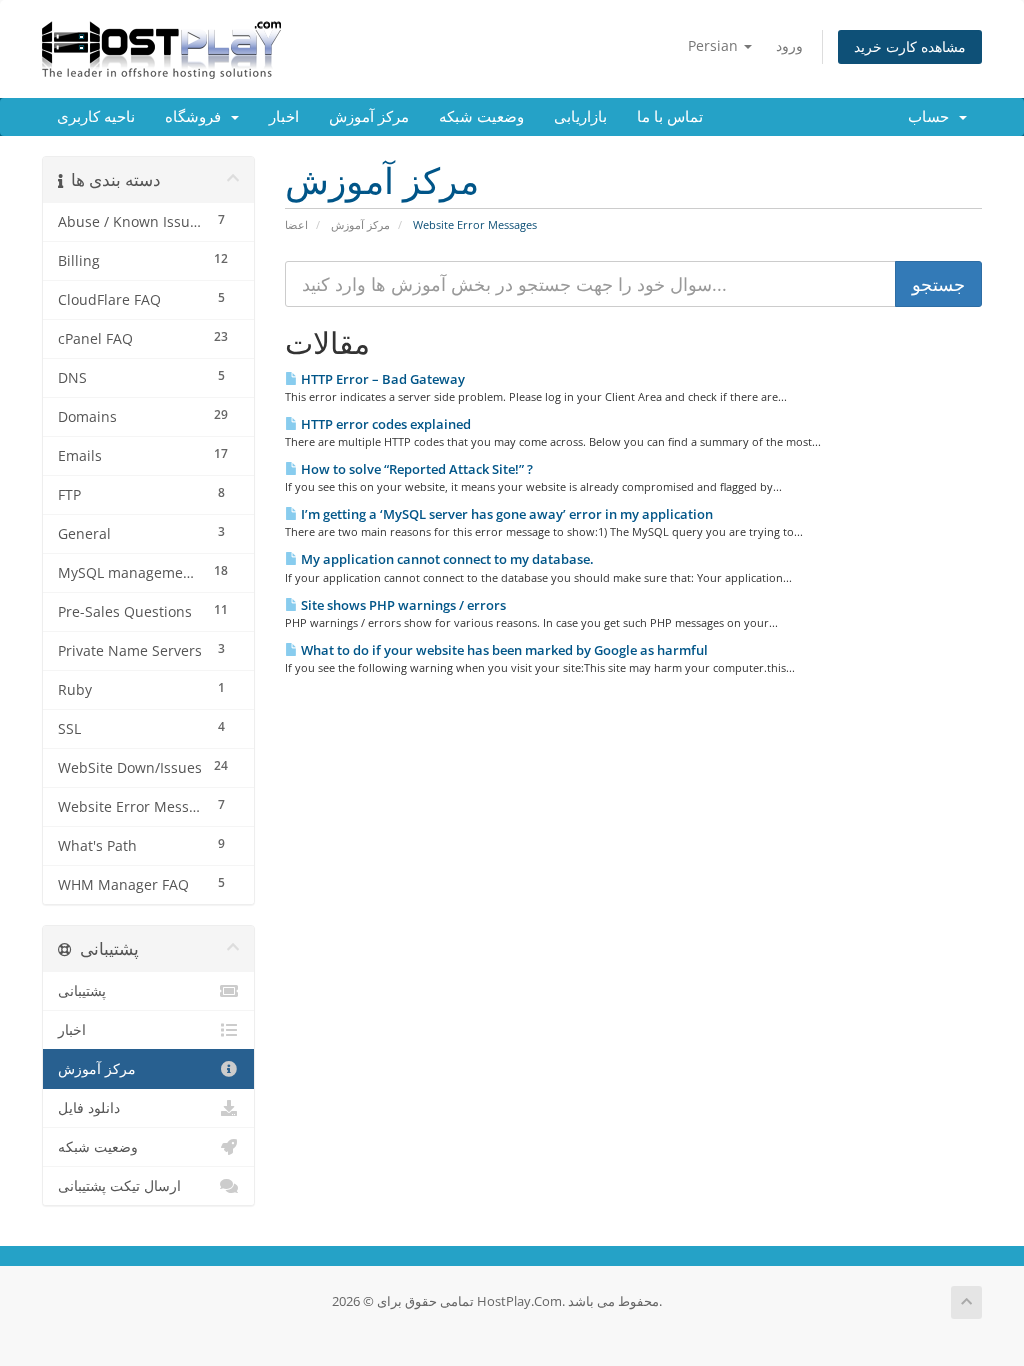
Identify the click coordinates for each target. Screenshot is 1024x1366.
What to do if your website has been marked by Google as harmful (503, 650)
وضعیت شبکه (481, 117)
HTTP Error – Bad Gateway (381, 379)
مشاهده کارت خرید (910, 46)
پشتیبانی (82, 991)
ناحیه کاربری (96, 117)
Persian (715, 45)
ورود (789, 45)
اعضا (296, 224)
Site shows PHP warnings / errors (402, 605)
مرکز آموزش (369, 117)
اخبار (284, 117)
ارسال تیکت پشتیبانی (119, 1186)
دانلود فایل (89, 1108)
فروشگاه (197, 117)
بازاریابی (580, 117)
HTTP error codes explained (384, 424)
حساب (932, 117)
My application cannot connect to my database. (446, 559)
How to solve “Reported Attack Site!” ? (415, 469)
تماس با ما (670, 117)
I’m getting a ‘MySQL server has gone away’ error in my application (505, 514)
